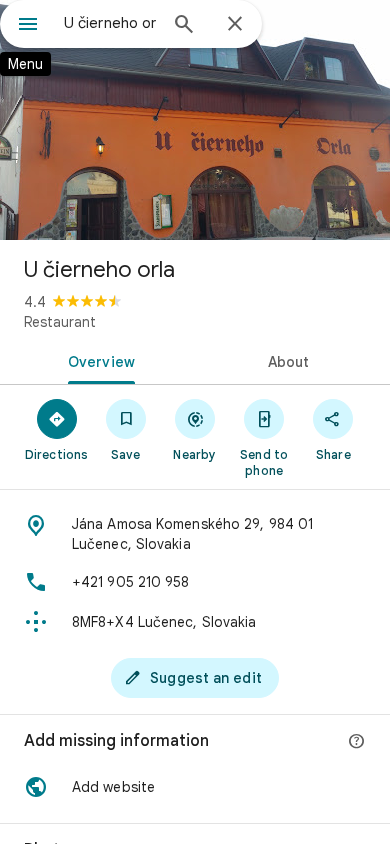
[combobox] (110, 23)
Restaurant (60, 322)
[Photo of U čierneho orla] (195, 120)
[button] (195, 787)
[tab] (97, 360)
